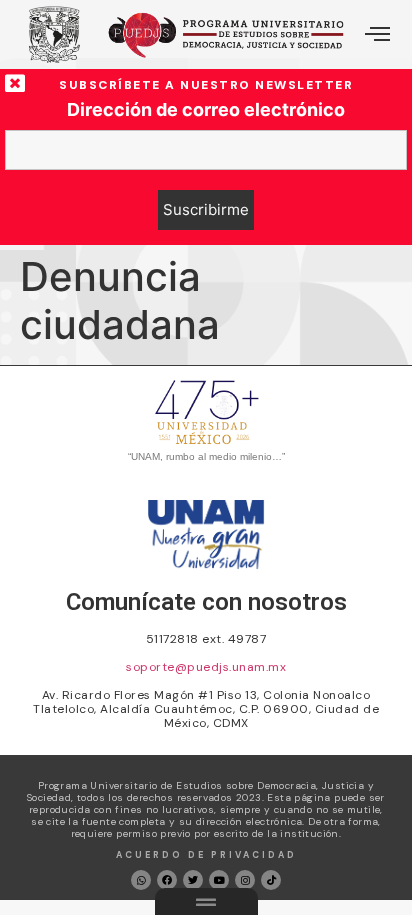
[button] (377, 35)
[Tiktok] (271, 880)
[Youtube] (219, 880)
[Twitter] (193, 880)
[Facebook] (167, 880)
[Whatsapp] (141, 880)
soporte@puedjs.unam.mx (206, 667)
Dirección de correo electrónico (206, 110)
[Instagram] (245, 880)
